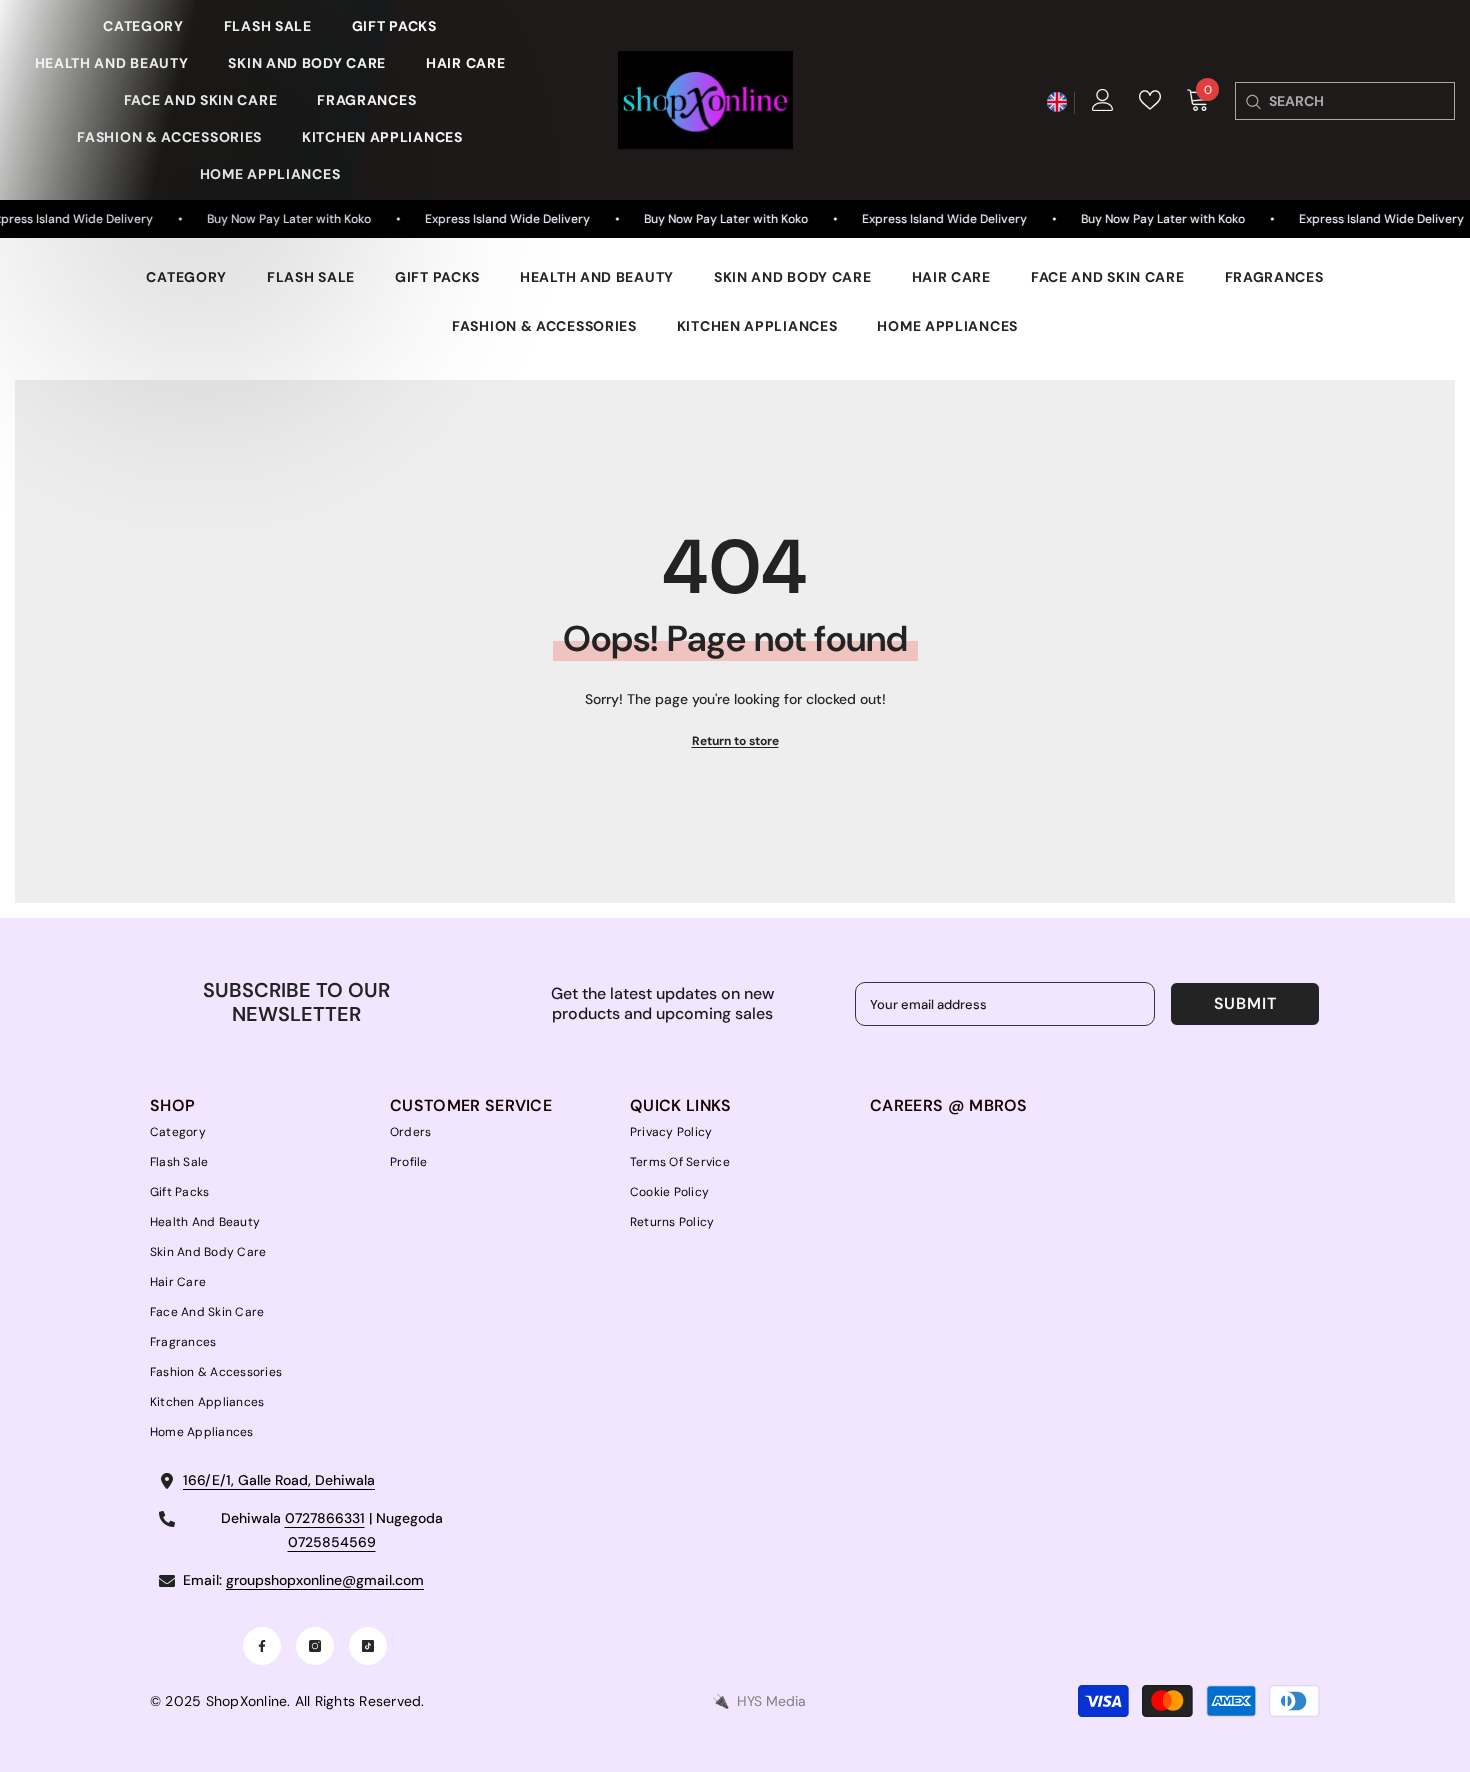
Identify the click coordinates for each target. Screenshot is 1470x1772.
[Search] (1252, 101)
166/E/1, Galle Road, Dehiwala (279, 1480)
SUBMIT (1245, 1003)
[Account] (1103, 100)
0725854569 (332, 1542)
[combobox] (1361, 101)
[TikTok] (368, 1646)
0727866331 (325, 1518)
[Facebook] (262, 1646)
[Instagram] (315, 1646)
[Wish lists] (1150, 100)
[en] (1056, 102)
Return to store (735, 741)
